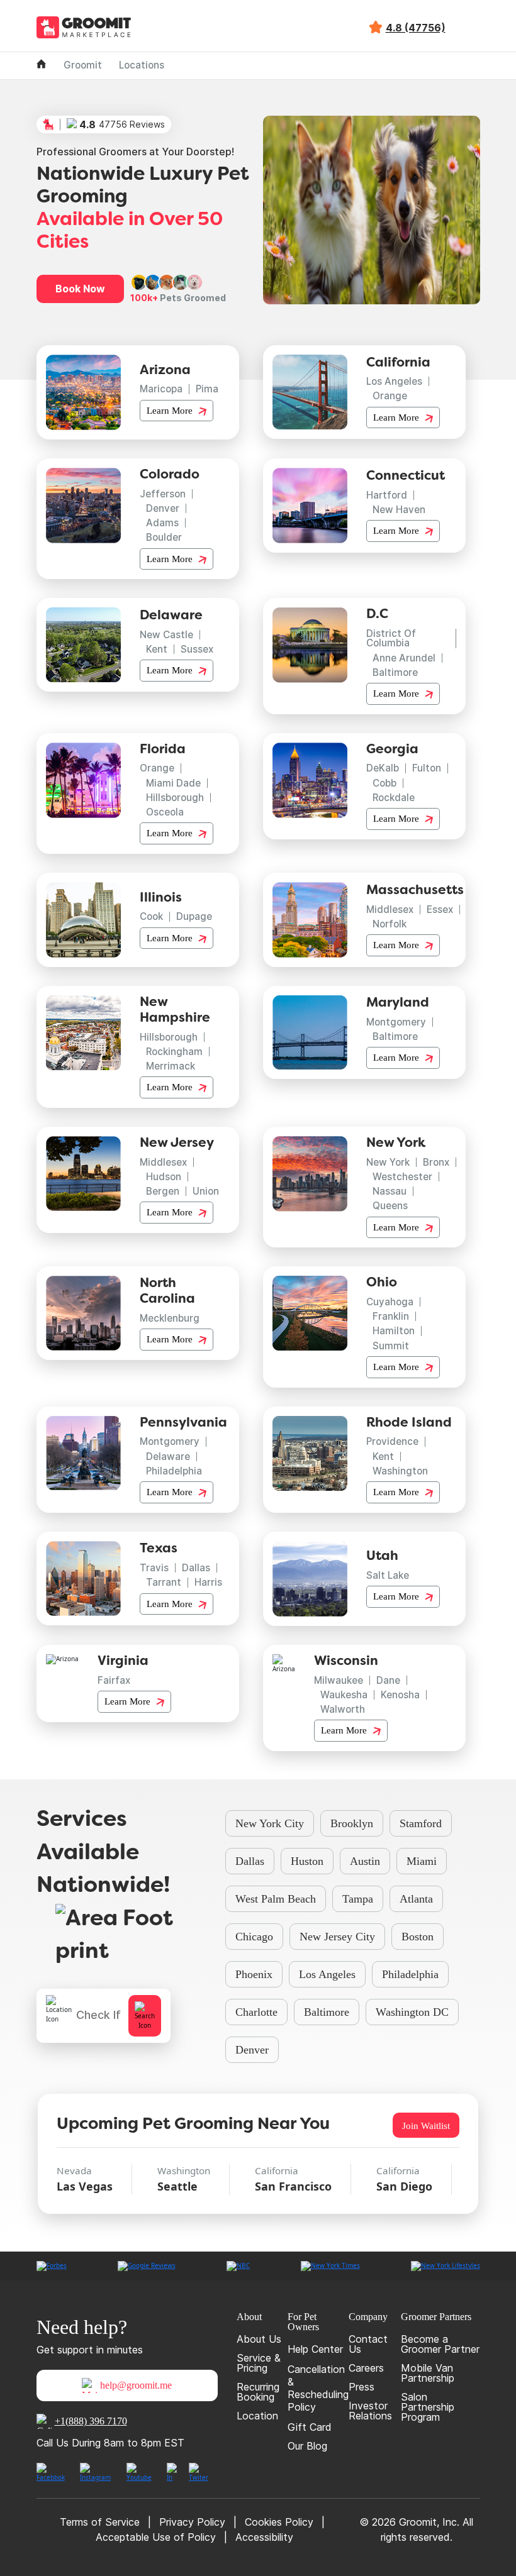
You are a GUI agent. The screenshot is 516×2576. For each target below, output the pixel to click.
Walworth (343, 1709)
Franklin (391, 1316)
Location (257, 2416)
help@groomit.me (136, 2385)
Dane (388, 1680)
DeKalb (383, 768)
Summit (391, 1346)
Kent (157, 649)
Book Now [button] (80, 289)
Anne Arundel (404, 658)
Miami (422, 1861)
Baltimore (395, 672)
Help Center (315, 2349)
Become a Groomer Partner (440, 2344)
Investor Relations (370, 2411)
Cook (151, 916)
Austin (365, 1861)
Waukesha (344, 1695)
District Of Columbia (391, 638)
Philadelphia (174, 1471)
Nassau (390, 1191)
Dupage (194, 916)
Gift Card (310, 2427)
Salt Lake (388, 1575)
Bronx (436, 1162)
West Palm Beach (276, 1899)
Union (206, 1191)
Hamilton (394, 1331)
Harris (208, 1582)
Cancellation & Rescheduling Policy (318, 2388)
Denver (163, 508)
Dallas (196, 1568)
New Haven (399, 510)
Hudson (164, 1177)
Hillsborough (175, 798)
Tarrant (164, 1582)
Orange (390, 396)
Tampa (358, 1899)
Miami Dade (173, 783)
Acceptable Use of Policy (156, 2537)
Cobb (384, 783)
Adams (162, 523)
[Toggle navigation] (469, 28)
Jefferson (163, 494)
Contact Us (368, 2344)
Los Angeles (394, 381)
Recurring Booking (258, 2392)
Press (362, 2387)
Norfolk (390, 924)
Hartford (387, 495)
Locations (142, 65)
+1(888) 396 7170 (91, 2421)
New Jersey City (337, 1937)
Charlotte (256, 2012)
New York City (270, 1823)
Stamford (421, 1823)
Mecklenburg (170, 1318)
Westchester (402, 1177)
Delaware (168, 1457)
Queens (390, 1206)
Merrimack (171, 1066)
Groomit (83, 65)
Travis (154, 1568)
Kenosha (400, 1695)
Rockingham (174, 1052)
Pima (207, 389)
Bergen (163, 1191)
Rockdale (394, 798)
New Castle (166, 635)
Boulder (164, 537)
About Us (259, 2339)
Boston (418, 1937)
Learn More (171, 410)
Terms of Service (100, 2522)
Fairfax (114, 1680)
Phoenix (254, 1974)
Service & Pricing (259, 2363)
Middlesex (390, 909)
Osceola (165, 812)
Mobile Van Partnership (428, 2373)
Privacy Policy (192, 2522)
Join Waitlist (426, 2125)
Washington (400, 1471)
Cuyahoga (390, 1302)
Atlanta (416, 1899)
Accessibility (264, 2537)
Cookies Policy (279, 2522)
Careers (366, 2368)
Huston (307, 1861)
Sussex (197, 649)
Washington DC (412, 2012)
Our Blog (307, 2446)
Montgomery (396, 1022)
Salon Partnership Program (428, 2407)
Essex (440, 909)
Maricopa (161, 389)
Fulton (427, 768)
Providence (392, 1441)
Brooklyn (352, 1823)
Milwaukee (339, 1680)
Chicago (254, 1937)
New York (388, 1162)
